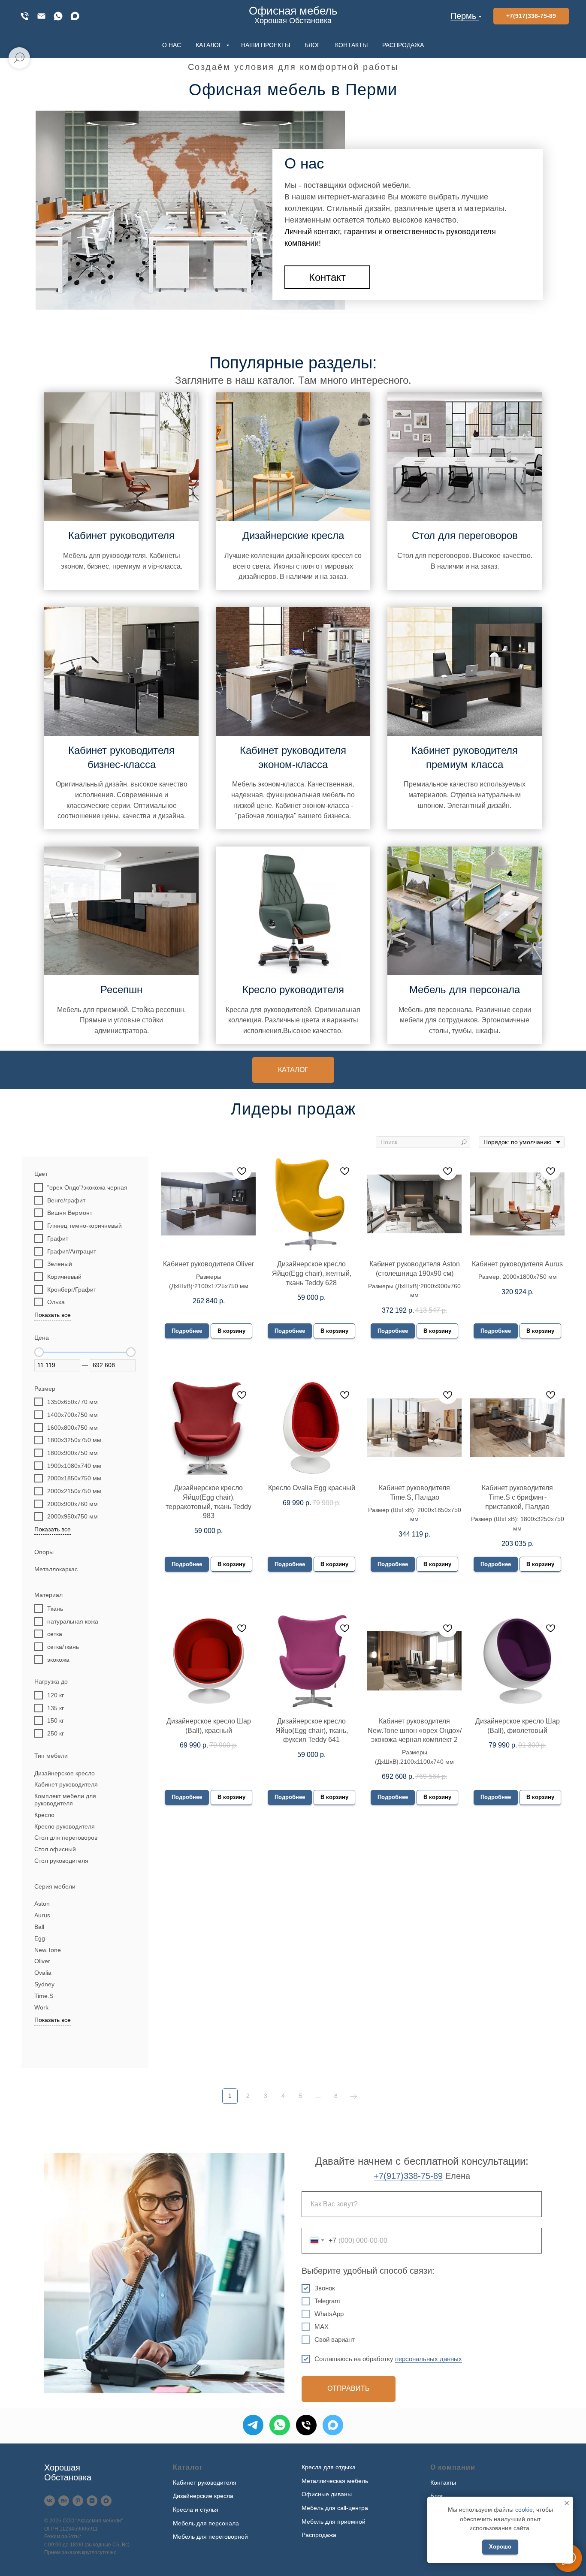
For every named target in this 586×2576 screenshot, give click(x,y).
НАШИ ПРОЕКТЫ (266, 45)
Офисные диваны (327, 2494)
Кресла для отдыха (329, 2467)
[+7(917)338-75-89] (25, 16)
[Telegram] (253, 2425)
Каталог (188, 2467)
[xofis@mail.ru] (41, 16)
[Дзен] (92, 2501)
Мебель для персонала (465, 990)
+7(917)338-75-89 (408, 2176)
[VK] (50, 2501)
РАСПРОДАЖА (403, 45)
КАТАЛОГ (210, 45)
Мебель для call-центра (335, 2508)
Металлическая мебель (335, 2481)
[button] (327, 277)
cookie (524, 2510)
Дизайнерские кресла (293, 535)
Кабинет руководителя (121, 535)
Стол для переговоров (465, 535)
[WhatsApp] (58, 16)
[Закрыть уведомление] (567, 2503)
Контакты (443, 2483)
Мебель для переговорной (210, 2537)
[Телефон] (306, 2425)
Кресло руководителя (293, 990)
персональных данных (429, 2359)
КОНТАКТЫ (351, 45)
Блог (437, 2496)
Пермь (463, 16)
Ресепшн (121, 990)
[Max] (75, 16)
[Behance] (64, 2501)
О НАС (172, 45)
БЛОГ (313, 45)
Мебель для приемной (334, 2522)
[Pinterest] (78, 2501)
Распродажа (319, 2535)
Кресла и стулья (196, 2510)
